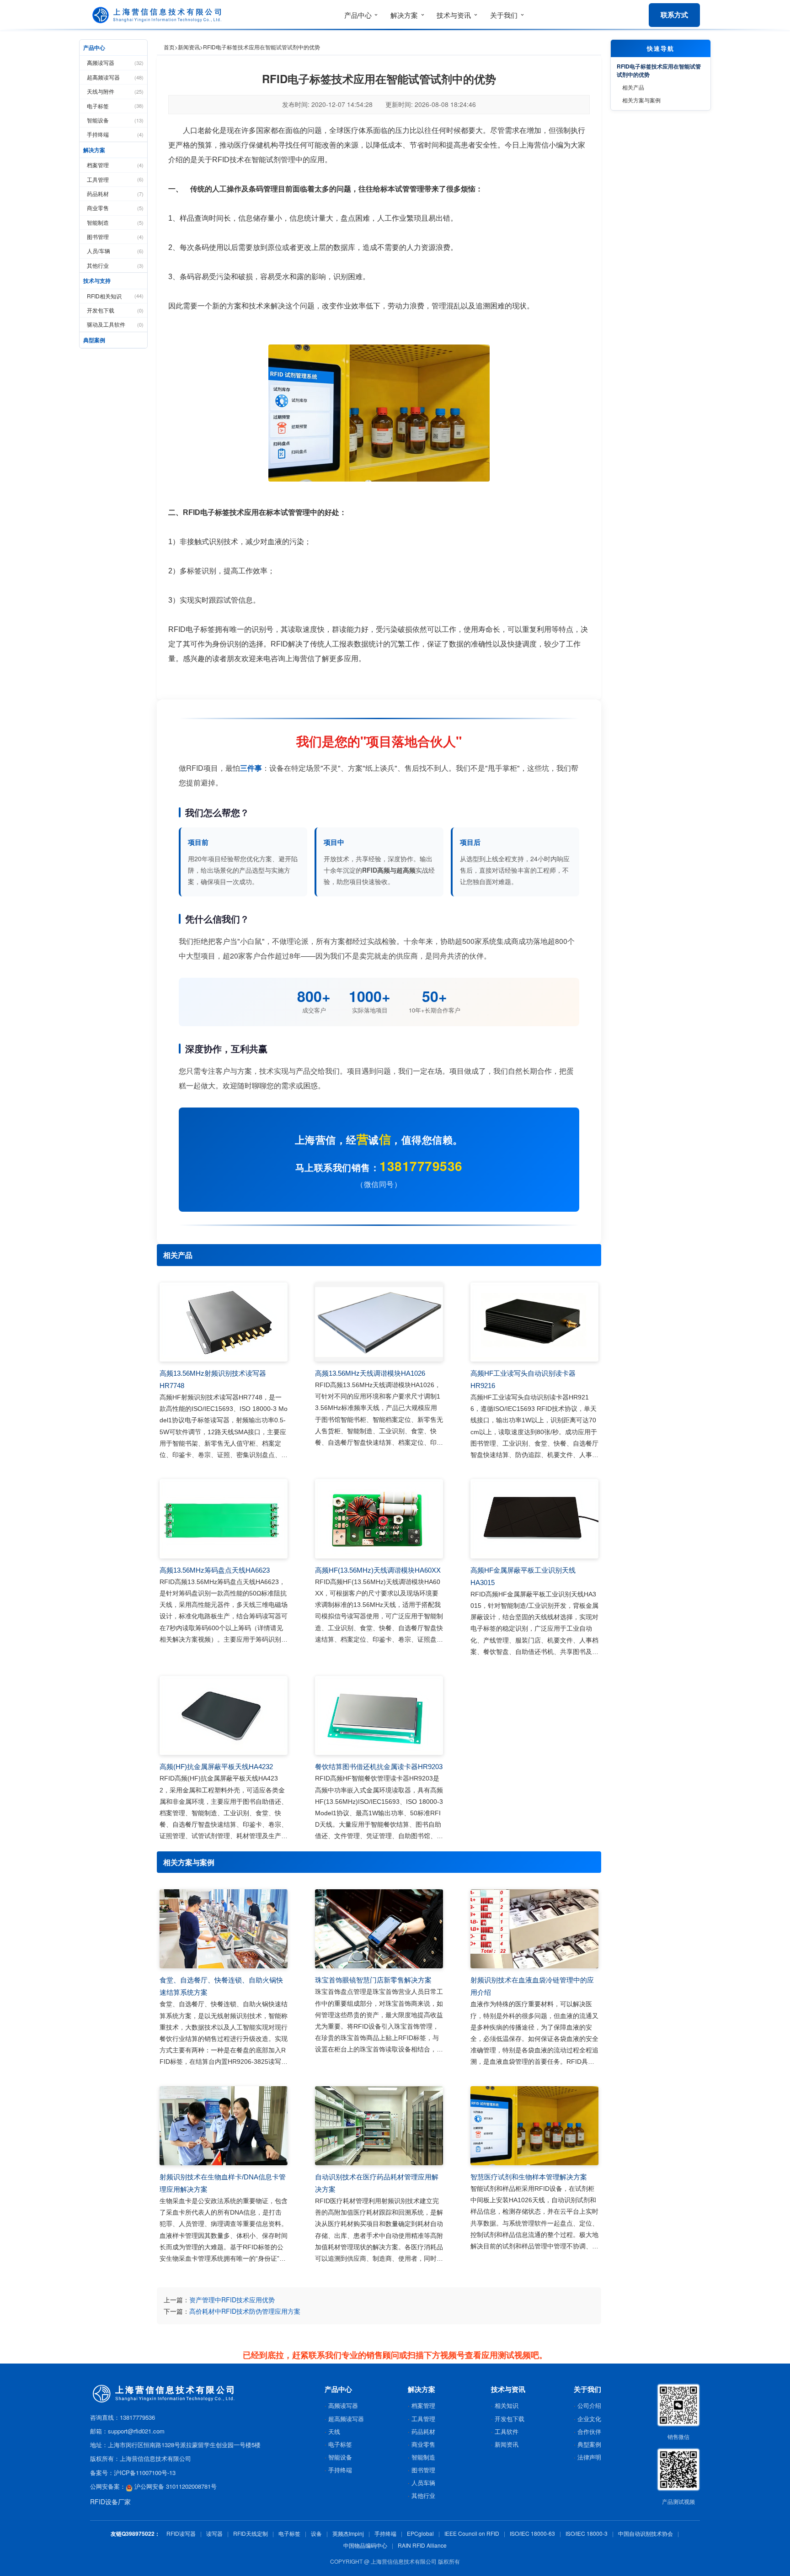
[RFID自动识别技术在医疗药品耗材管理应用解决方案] (379, 2126)
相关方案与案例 (641, 100)
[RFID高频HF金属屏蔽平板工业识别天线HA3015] (534, 1519)
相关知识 (507, 2405)
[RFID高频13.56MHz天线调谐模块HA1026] (379, 1322)
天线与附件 (115, 91)
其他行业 (115, 265)
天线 (334, 2431)
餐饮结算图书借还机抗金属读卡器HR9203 (379, 1767)
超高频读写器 (115, 77)
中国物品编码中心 (365, 2545)
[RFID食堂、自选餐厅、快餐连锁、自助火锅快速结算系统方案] (224, 1929)
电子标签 (115, 106)
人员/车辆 (115, 251)
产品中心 (94, 48)
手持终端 (115, 134)
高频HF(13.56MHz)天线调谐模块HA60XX (378, 1570)
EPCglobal (420, 2533)
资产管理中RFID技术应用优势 (232, 2300)
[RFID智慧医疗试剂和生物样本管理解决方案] (534, 2126)
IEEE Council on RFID (472, 2533)
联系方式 (674, 15)
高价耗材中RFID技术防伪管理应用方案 (245, 2311)
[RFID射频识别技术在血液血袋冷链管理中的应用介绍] (534, 1929)
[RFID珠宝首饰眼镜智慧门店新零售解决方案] (379, 1929)
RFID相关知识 (115, 296)
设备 (316, 2533)
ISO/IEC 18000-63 (532, 2533)
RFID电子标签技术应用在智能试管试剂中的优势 (659, 70)
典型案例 (94, 340)
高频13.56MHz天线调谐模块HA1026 (370, 1373)
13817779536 (421, 1166)
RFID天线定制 (251, 2533)
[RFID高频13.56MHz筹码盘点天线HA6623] (224, 1519)
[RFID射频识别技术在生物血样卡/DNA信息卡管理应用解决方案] (224, 2126)
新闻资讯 (189, 47)
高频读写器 (115, 62)
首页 (169, 47)
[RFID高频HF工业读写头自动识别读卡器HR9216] (534, 1322)
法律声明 (589, 2457)
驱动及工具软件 (115, 324)
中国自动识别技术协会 (646, 2533)
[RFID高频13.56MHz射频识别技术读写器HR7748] (224, 1322)
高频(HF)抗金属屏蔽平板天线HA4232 (216, 1767)
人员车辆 (423, 2483)
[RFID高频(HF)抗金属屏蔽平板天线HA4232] (224, 1716)
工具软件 (507, 2431)
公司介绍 (589, 2405)
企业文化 (589, 2419)
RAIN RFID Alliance (422, 2545)
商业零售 (115, 208)
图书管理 (115, 236)
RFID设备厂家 (110, 2502)
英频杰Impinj (348, 2533)
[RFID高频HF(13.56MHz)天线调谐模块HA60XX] (379, 1519)
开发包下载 (115, 310)
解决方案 (94, 150)
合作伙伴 (589, 2431)
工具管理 (115, 179)
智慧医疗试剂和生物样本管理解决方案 (529, 2177)
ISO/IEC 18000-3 (587, 2533)
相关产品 (633, 87)
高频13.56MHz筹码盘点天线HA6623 (215, 1570)
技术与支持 (97, 281)
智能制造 (115, 222)
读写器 (214, 2533)
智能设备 (115, 120)
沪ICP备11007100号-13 (145, 2473)
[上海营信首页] (159, 15)
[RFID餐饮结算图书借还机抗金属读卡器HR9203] (379, 1716)
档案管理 (115, 165)
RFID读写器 (181, 2533)
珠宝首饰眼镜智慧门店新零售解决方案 (373, 1980)
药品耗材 (115, 193)
